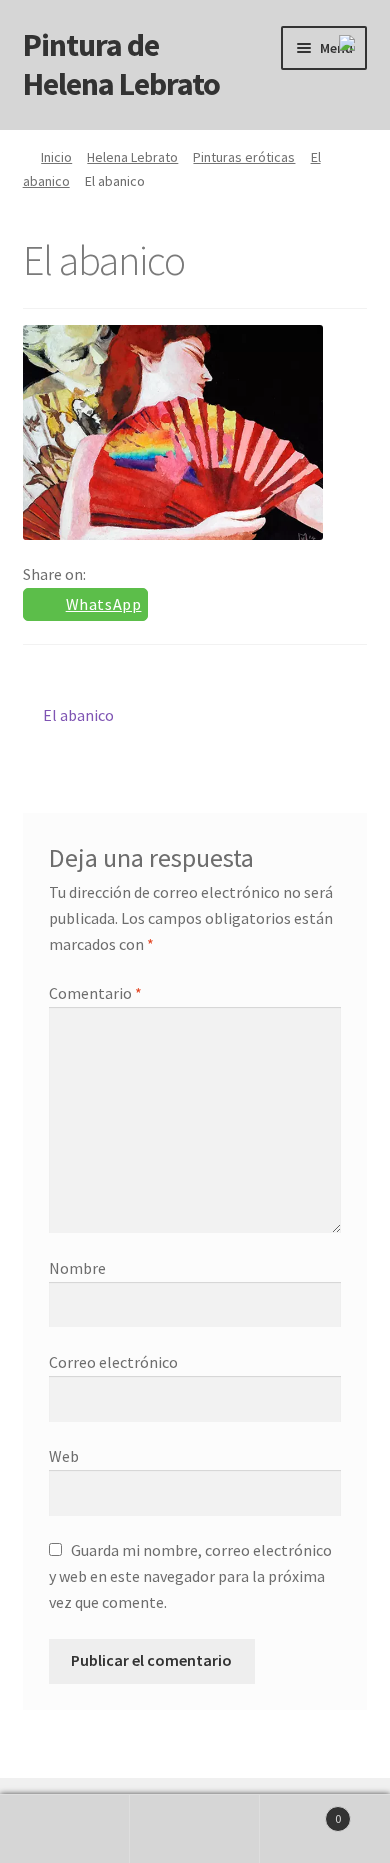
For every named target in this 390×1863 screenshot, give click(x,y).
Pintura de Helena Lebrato (121, 64)
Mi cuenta (65, 1829)
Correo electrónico (113, 1362)
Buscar (195, 1829)
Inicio (56, 157)
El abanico (78, 714)
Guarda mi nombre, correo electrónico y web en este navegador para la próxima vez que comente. (190, 1576)
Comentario (95, 993)
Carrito (300, 1811)
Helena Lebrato (132, 157)
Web (64, 1456)
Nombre (77, 1268)
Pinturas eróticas (244, 157)
